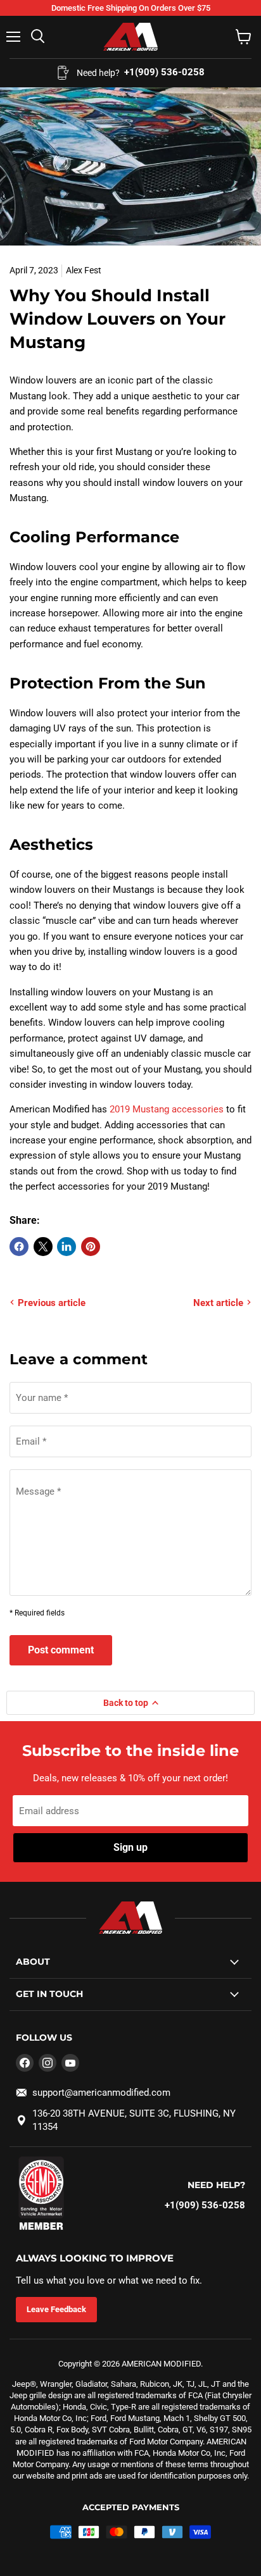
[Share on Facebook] (19, 1247)
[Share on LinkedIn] (67, 1247)
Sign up (130, 1847)
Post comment (61, 1650)
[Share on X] (43, 1247)
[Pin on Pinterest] (91, 1247)
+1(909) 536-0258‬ (205, 2205)
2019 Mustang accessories (167, 1109)
